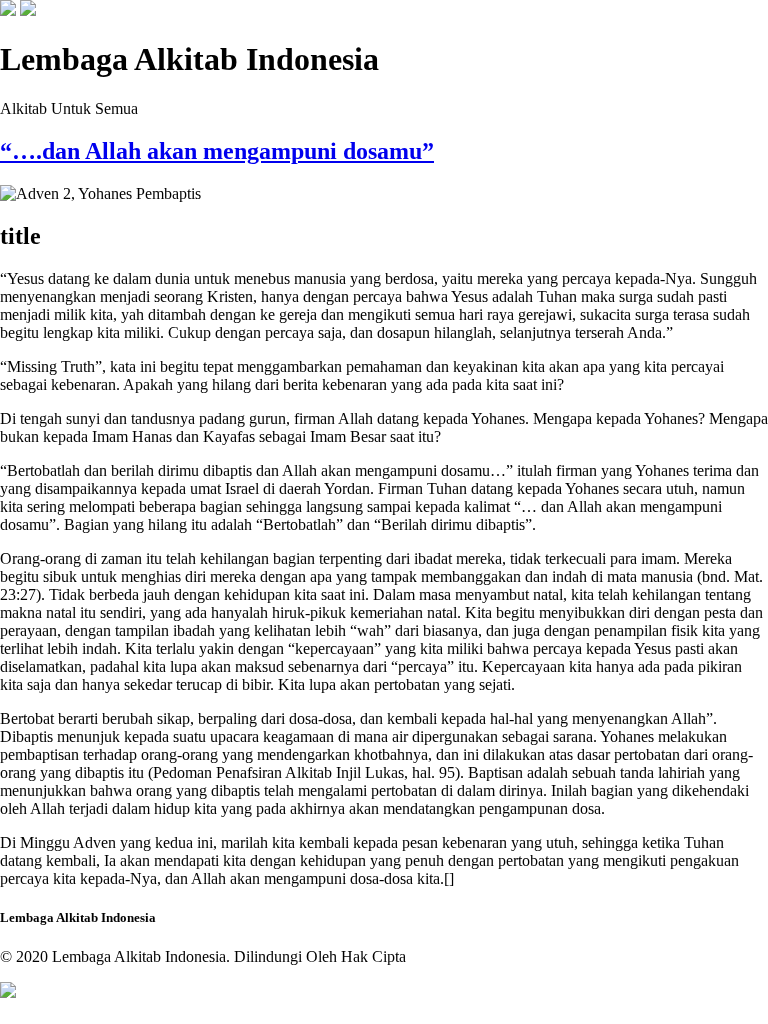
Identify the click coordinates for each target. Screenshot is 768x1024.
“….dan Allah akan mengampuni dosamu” (217, 151)
